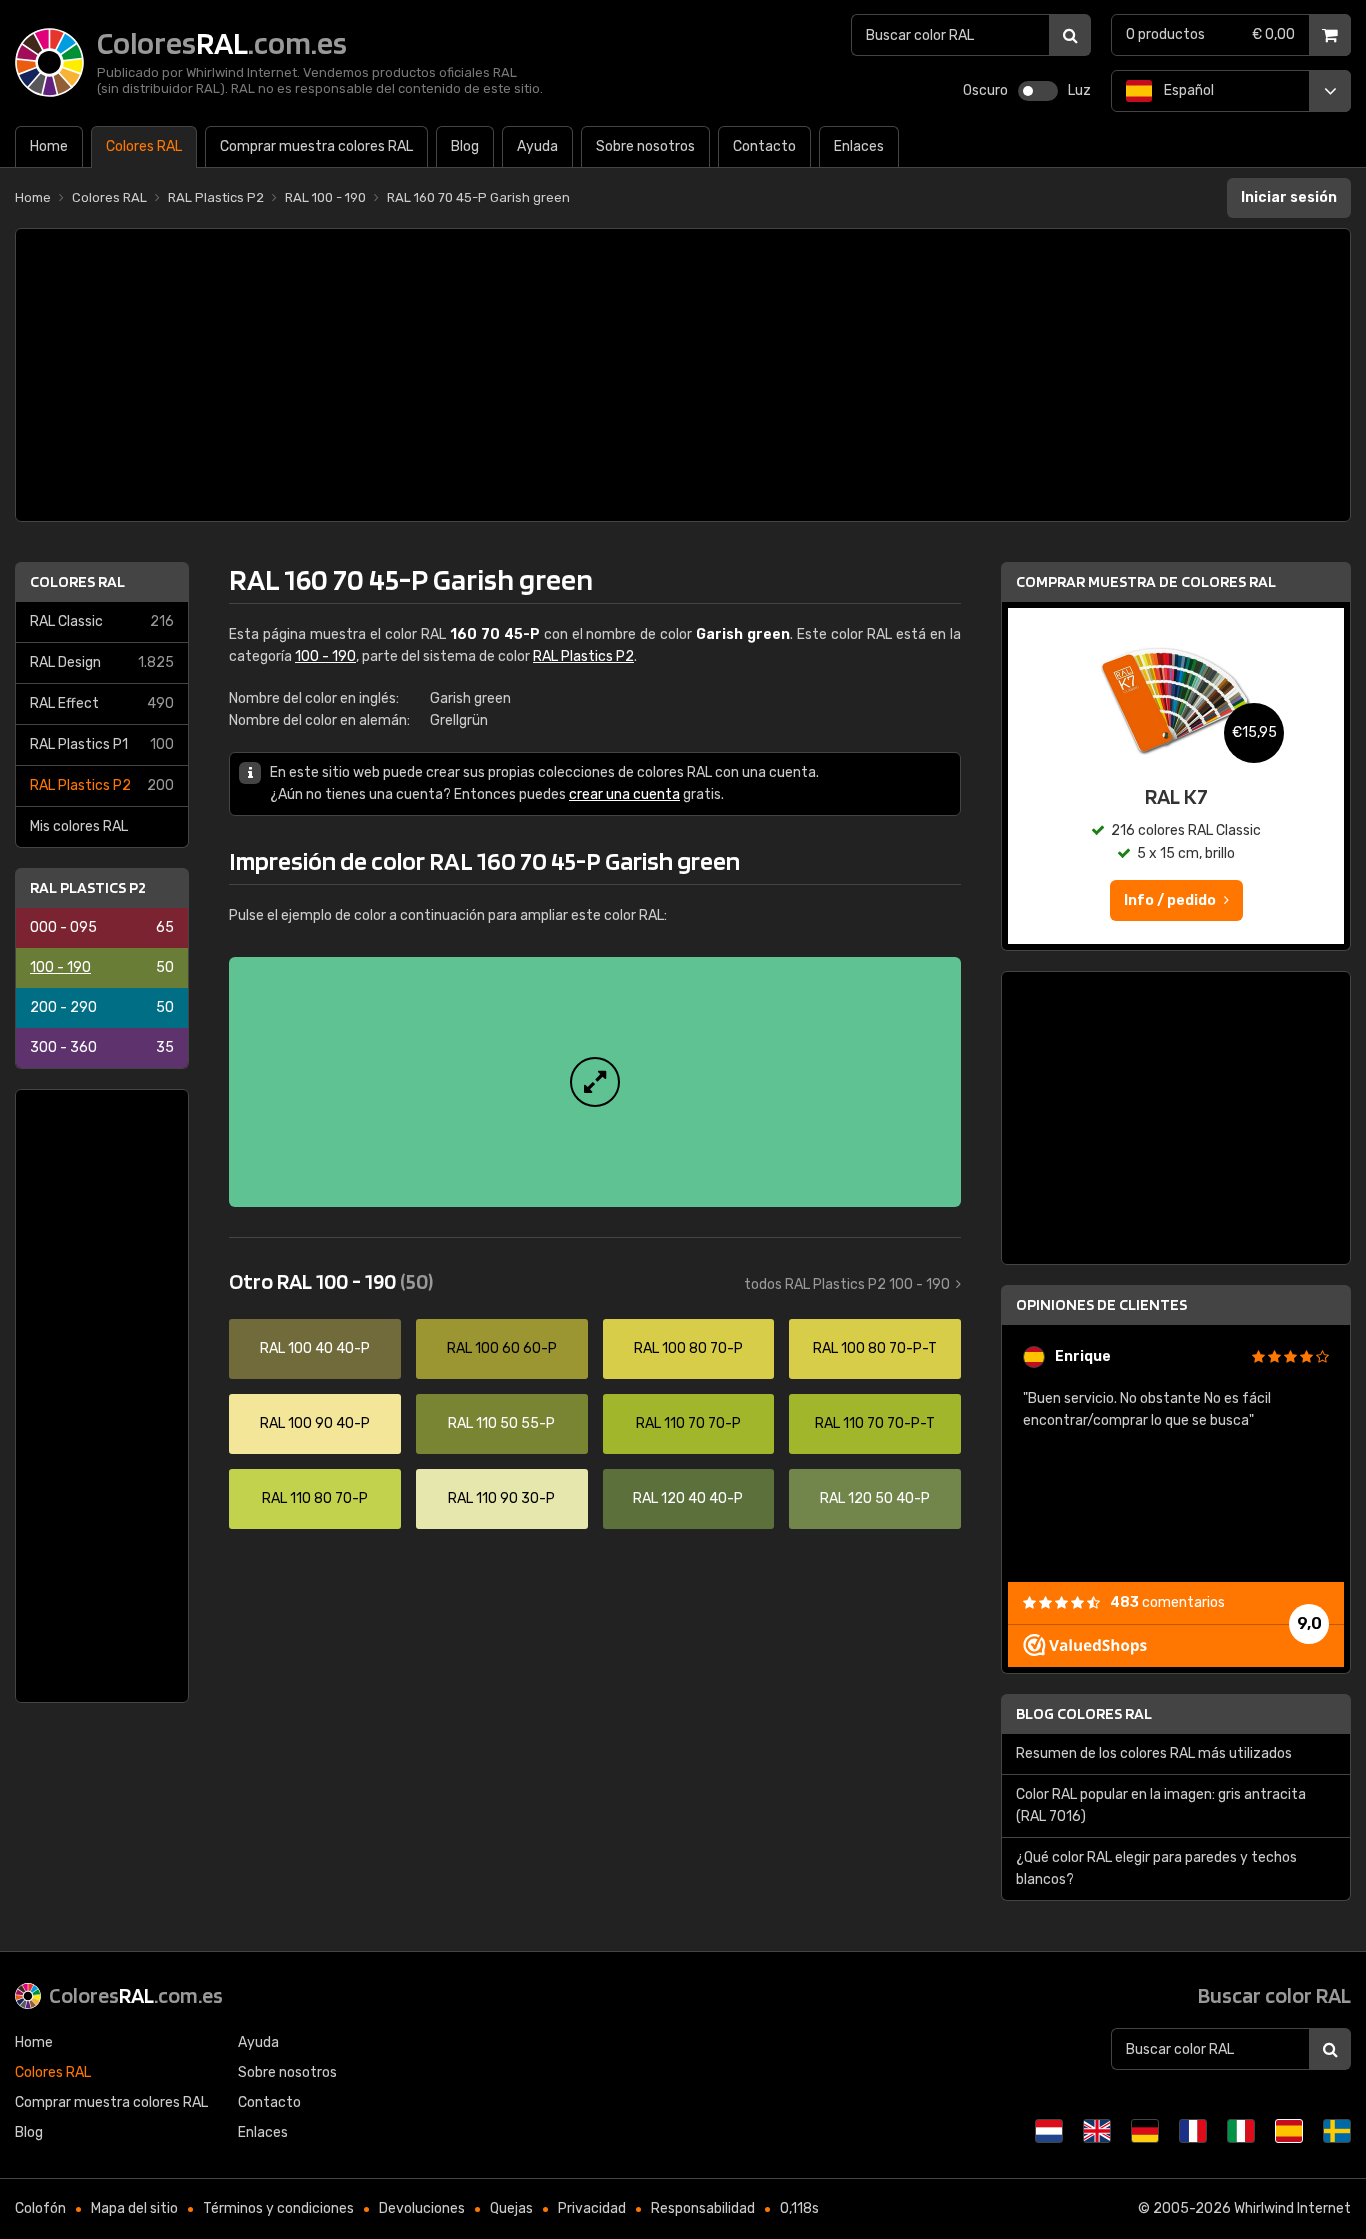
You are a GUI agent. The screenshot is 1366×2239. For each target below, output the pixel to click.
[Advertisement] (683, 375)
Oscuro (985, 90)
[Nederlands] (1049, 2131)
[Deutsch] (1145, 2131)
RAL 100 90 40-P (315, 1423)
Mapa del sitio (134, 2208)
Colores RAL (77, 581)
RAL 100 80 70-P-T (875, 1348)
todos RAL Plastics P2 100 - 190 (847, 1284)
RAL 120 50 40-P (875, 1498)
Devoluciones (422, 2208)
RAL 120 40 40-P (688, 1498)
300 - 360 (102, 1047)
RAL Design (102, 662)
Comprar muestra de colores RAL (1146, 581)
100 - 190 (102, 967)
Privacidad (592, 2208)
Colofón (40, 2208)
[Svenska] (1337, 2131)
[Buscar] (1070, 35)
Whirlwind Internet (1292, 2208)
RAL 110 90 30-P (501, 1498)
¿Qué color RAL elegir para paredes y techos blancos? (1156, 1868)
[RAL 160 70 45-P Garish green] (595, 1082)
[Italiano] (1241, 2131)
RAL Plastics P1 (102, 744)
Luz (1079, 90)
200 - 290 (102, 1007)
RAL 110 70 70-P (688, 1423)
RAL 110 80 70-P (315, 1498)
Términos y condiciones (278, 2208)
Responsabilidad (703, 2208)
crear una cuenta (624, 794)
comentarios (1167, 1602)
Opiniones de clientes (1101, 1304)
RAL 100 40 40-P (315, 1348)
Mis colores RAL (79, 826)
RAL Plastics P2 (102, 785)
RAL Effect (102, 703)
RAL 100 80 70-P (688, 1348)
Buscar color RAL (1274, 1995)
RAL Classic (102, 621)
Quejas (511, 2208)
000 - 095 (102, 927)
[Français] (1193, 2131)
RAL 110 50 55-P (501, 1423)
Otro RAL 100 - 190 (331, 1281)
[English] (1097, 2131)
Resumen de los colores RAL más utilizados (1154, 1753)
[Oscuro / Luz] (1038, 91)
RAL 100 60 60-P (502, 1348)
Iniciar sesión (1289, 197)
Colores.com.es (136, 1995)
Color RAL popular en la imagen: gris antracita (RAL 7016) (1161, 1805)
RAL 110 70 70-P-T (875, 1423)
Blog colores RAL (1084, 1713)
